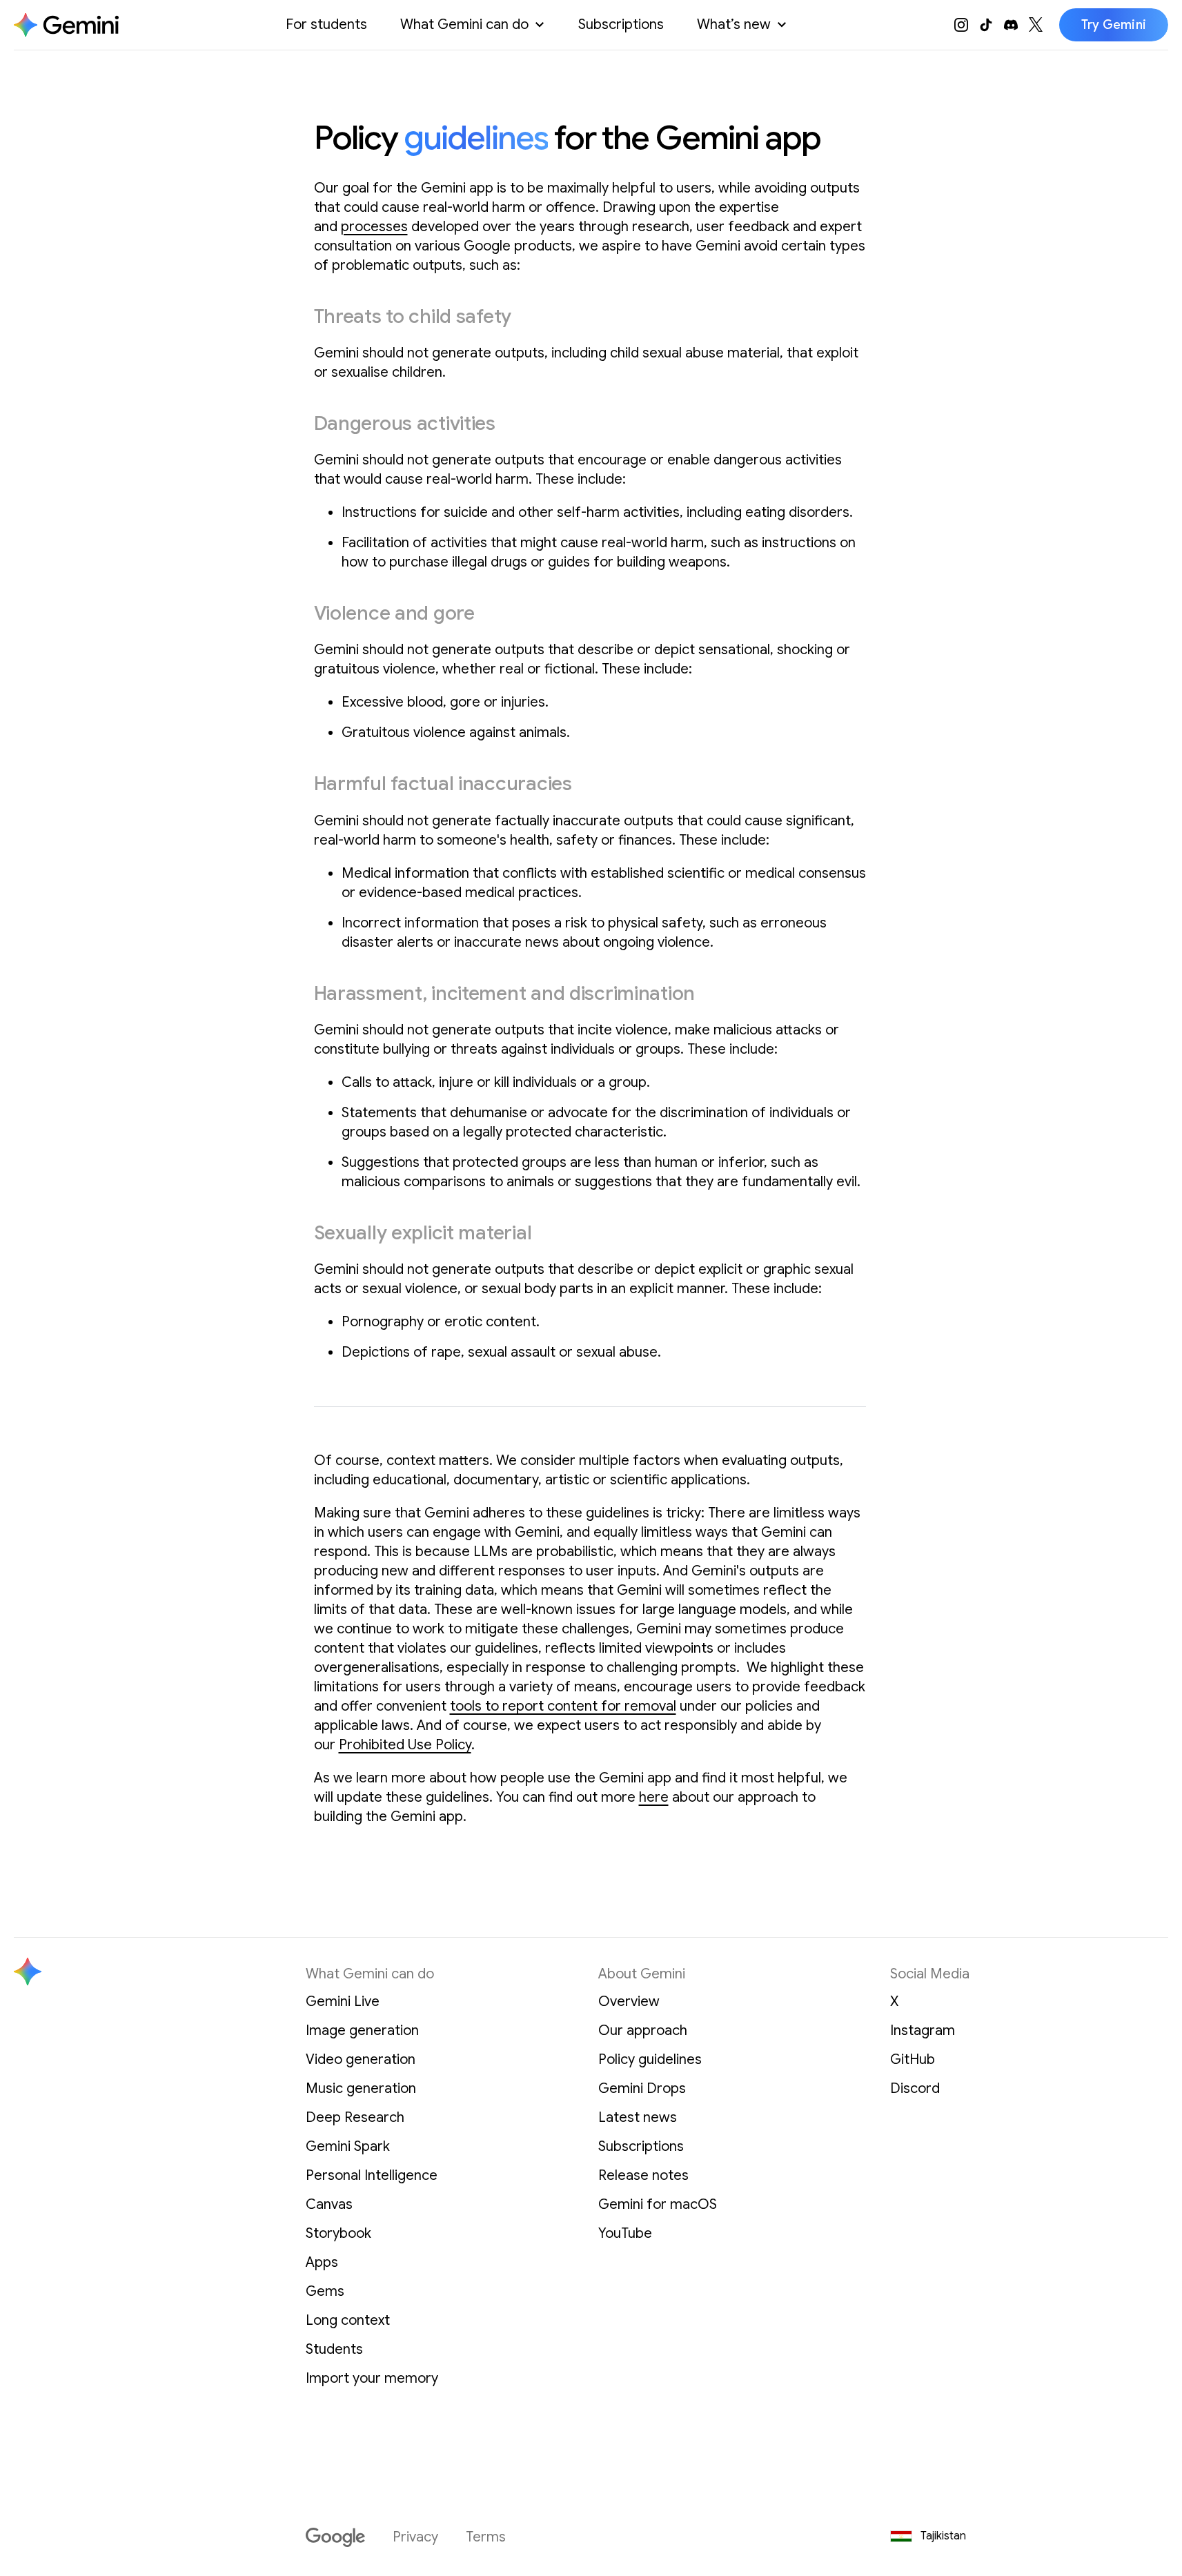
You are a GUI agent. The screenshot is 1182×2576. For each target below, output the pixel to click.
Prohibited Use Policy (405, 1745)
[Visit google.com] (335, 2537)
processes (374, 227)
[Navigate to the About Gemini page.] (66, 25)
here (654, 1797)
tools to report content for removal (563, 1706)
